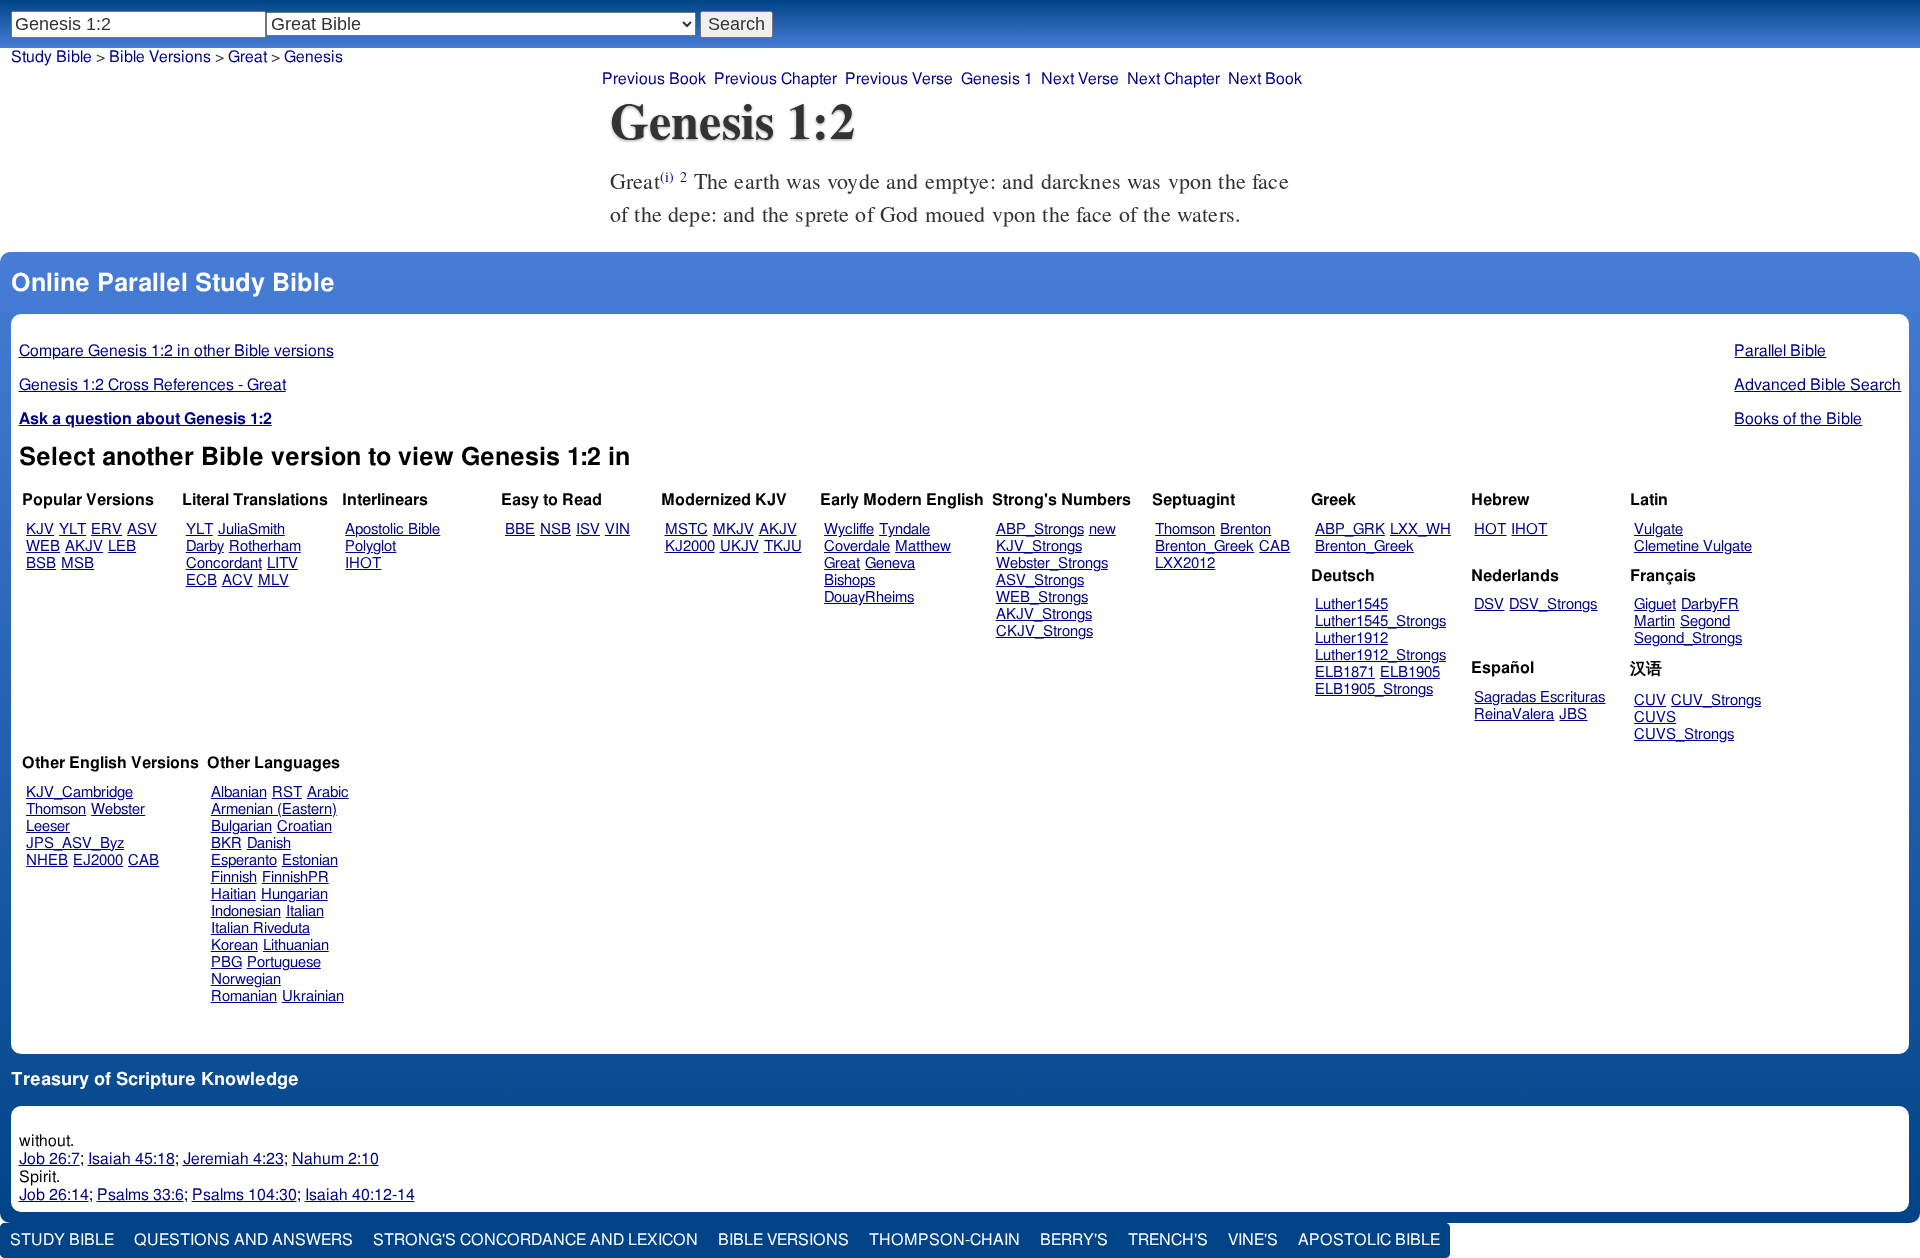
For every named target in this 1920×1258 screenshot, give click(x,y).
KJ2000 (690, 546)
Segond (1705, 621)
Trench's (1168, 1240)
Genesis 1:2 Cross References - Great (152, 385)
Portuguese (284, 962)
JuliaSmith (251, 529)
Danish (269, 843)
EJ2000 (98, 860)
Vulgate (1658, 529)
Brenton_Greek (1204, 546)
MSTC (686, 529)
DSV (1489, 604)
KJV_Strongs (1039, 546)
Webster (118, 809)
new (1102, 529)
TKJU (783, 546)
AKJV (84, 546)
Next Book (1265, 79)
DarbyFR (1710, 604)
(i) (667, 176)
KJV (40, 529)
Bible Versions (160, 57)
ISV (588, 529)
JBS (1573, 714)
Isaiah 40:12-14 (360, 1195)
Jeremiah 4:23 (233, 1159)
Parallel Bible (1780, 351)
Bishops (849, 580)
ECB (201, 580)
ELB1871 (1345, 672)
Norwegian (246, 979)
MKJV (733, 529)
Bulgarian (241, 826)
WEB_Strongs (1042, 597)
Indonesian (246, 911)
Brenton (1245, 529)
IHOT (363, 563)
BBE (520, 529)
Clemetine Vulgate (1693, 546)
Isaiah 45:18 (131, 1159)
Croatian (304, 826)
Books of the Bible (1798, 419)
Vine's (1253, 1240)
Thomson (1185, 529)
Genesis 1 (997, 79)
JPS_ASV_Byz (75, 843)
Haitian (233, 894)
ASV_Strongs (1040, 580)
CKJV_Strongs (1044, 631)
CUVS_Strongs (1684, 734)
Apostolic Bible (1369, 1240)
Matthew (923, 546)
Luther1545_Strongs (1380, 621)
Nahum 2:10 (335, 1159)
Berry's (1074, 1240)
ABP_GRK (1350, 529)
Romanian (244, 996)
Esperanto (244, 860)
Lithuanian (296, 945)
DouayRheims (869, 597)
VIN (617, 529)
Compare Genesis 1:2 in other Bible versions (176, 351)
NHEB (47, 860)
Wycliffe (849, 529)
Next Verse (1080, 79)
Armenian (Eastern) (274, 809)
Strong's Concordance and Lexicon (535, 1240)
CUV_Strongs (1716, 700)
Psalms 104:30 (244, 1195)
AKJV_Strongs (1044, 614)
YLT (72, 529)
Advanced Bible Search (1817, 385)
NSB (555, 529)
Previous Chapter (775, 79)
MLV (273, 580)
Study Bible (51, 57)
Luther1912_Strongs (1380, 655)
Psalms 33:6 (140, 1195)
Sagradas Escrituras (1539, 697)
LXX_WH (1420, 529)
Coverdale (857, 546)
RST (287, 792)
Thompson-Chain (944, 1240)
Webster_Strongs (1052, 563)
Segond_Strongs (1688, 638)
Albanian (239, 792)
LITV (282, 563)
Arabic (328, 792)
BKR (226, 843)
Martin (1654, 621)
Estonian (310, 860)
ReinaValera (1514, 714)
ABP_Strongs (1040, 529)
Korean (234, 945)
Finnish (234, 877)
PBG (226, 962)
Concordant (224, 563)
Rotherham (265, 546)
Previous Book (654, 79)
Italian (305, 911)
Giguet (1655, 604)
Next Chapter (1173, 79)
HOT (1490, 529)
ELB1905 (1410, 672)
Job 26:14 (54, 1195)
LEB (122, 546)
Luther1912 (1351, 638)
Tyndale (904, 529)
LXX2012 (1185, 563)
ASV (142, 529)
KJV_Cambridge (79, 792)
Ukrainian (313, 996)
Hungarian (294, 894)
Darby (205, 546)
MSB (77, 563)
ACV (237, 580)
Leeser (48, 826)
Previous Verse (899, 79)
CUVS (1655, 717)
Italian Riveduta (260, 928)
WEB (43, 546)
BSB (41, 563)
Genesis (313, 57)
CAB (1274, 546)
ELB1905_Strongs (1374, 689)
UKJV (739, 546)
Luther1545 (1351, 604)
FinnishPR (295, 877)
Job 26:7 (49, 1159)
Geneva (890, 563)
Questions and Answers (243, 1240)
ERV (106, 529)
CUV (1650, 700)
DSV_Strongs (1553, 604)
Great (842, 563)
